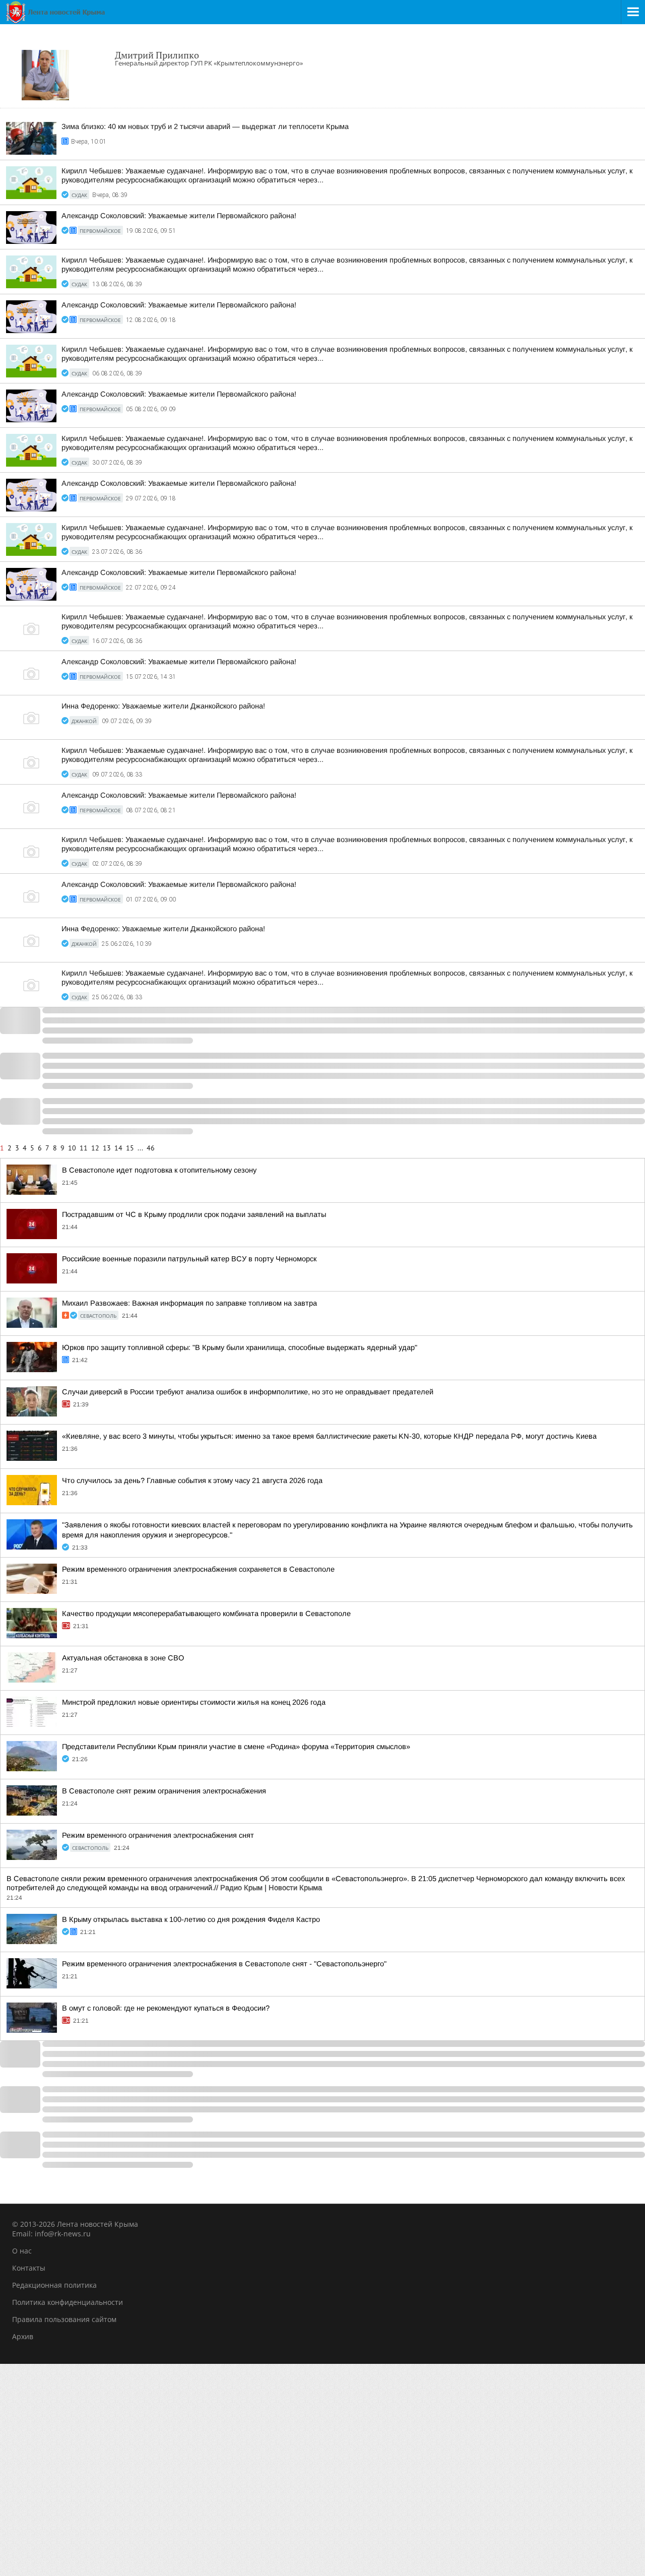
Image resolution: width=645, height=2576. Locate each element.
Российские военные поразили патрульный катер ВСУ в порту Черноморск (189, 1259)
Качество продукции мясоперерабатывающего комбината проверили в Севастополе (206, 1614)
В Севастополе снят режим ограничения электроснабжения (164, 1791)
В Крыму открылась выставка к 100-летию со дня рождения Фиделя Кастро (191, 1919)
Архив (23, 2336)
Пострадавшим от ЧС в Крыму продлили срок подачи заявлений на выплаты (194, 1214)
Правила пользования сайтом (64, 2319)
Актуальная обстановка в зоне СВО (123, 1658)
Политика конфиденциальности (68, 2302)
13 (107, 1148)
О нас (22, 2251)
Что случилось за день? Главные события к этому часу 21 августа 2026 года (192, 1480)
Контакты (29, 2268)
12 (95, 1148)
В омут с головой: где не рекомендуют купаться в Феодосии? (166, 2008)
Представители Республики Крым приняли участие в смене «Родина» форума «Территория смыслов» (236, 1747)
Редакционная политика (54, 2285)
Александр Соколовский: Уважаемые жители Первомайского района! (179, 216)
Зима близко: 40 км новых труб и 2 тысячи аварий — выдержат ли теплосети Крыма (205, 126)
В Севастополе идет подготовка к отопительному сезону (159, 1170)
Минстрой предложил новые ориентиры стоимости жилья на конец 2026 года (194, 1702)
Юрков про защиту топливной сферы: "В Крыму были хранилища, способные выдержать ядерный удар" (240, 1347)
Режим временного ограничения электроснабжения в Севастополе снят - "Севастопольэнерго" (224, 1964)
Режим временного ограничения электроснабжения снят (158, 1835)
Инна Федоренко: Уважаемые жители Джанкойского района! (163, 706)
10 (72, 1148)
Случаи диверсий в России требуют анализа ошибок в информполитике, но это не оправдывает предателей (248, 1392)
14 (118, 1148)
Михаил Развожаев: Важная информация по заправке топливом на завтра (189, 1303)
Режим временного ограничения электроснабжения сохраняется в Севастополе (198, 1569)
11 (84, 1148)
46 (151, 1148)
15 (130, 1148)
